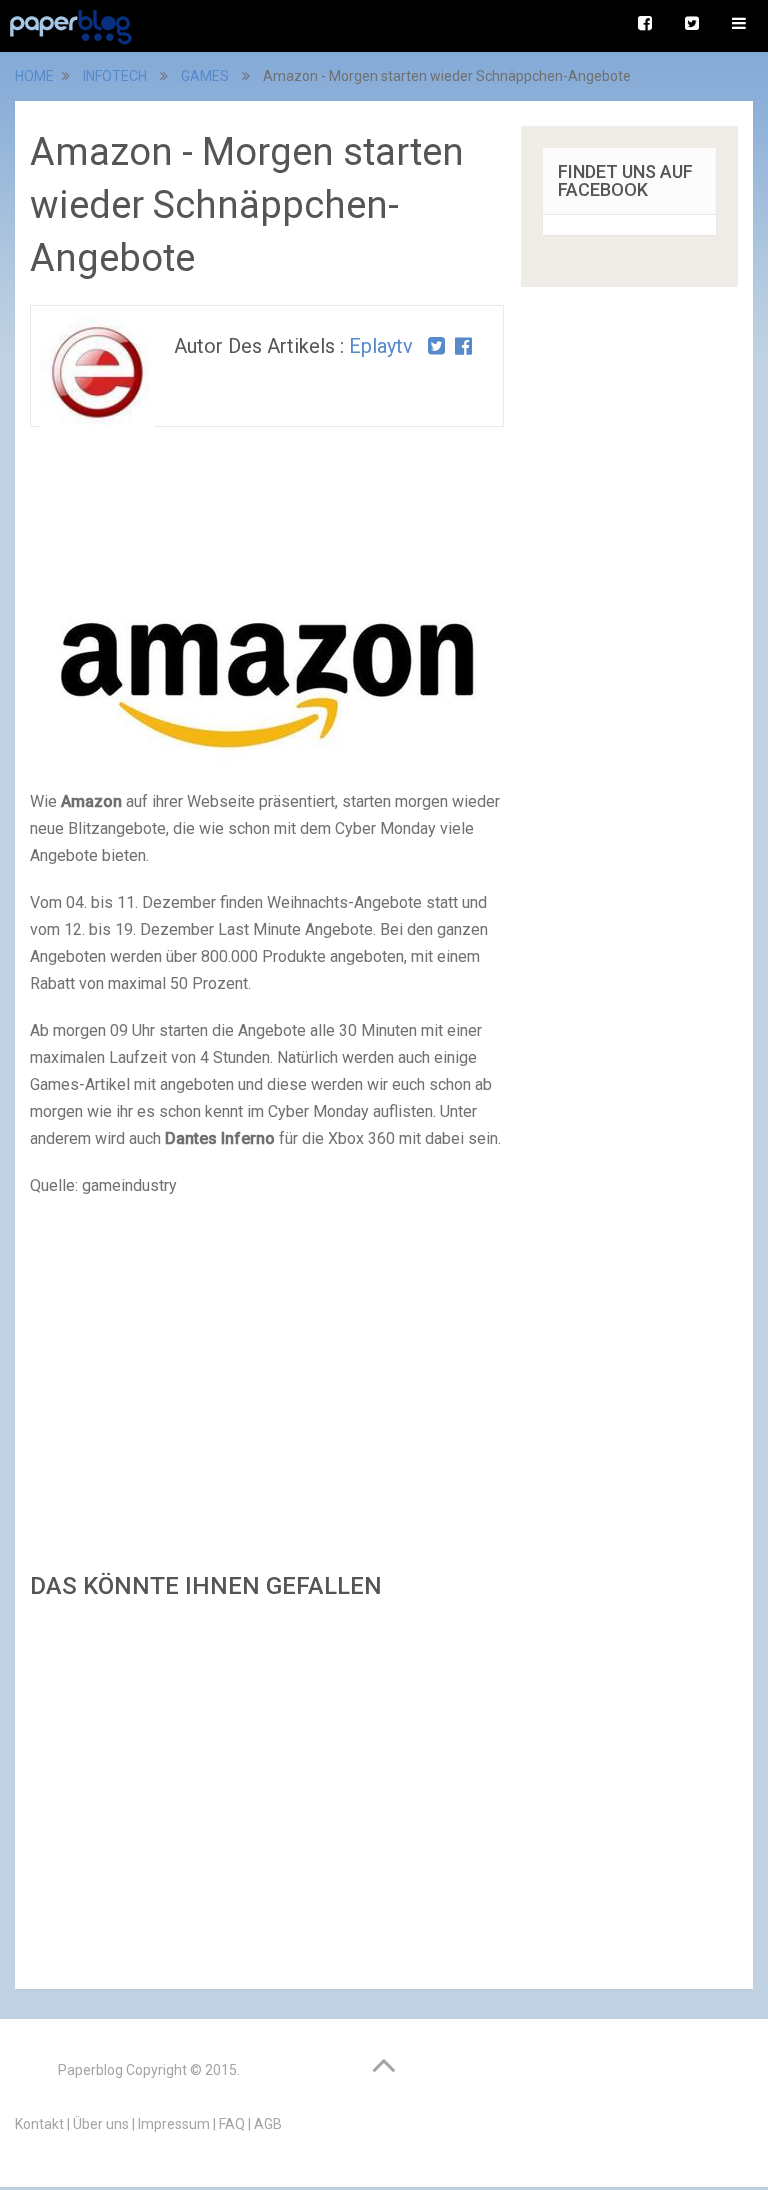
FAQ (232, 2124)
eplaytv (381, 346)
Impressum (174, 2124)
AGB (268, 2124)
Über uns (101, 2124)
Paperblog (90, 2070)
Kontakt (39, 2124)
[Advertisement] (267, 1788)
